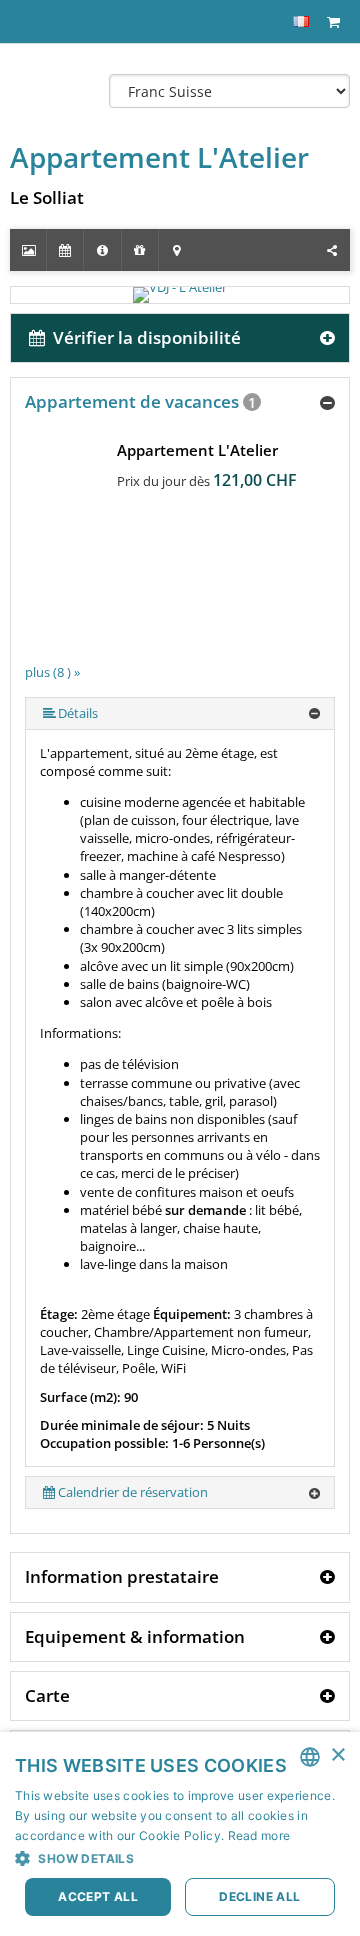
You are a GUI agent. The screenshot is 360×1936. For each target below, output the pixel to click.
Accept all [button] (98, 1896)
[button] (180, 1858)
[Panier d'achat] (333, 21)
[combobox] (310, 1757)
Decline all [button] (259, 1896)
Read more (259, 1835)
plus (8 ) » (52, 672)
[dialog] (180, 1834)
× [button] (337, 1755)
